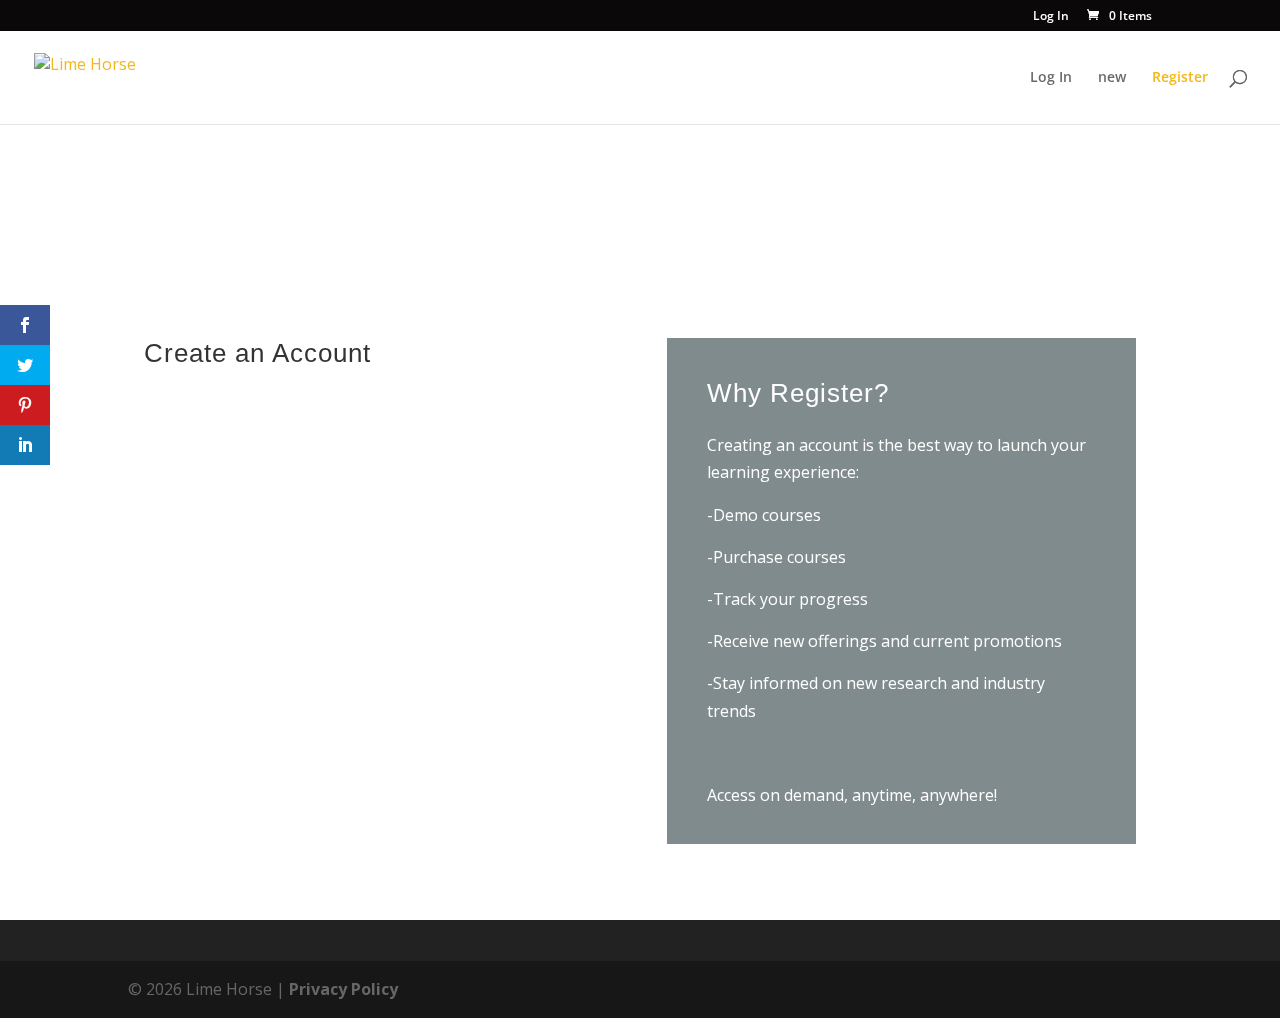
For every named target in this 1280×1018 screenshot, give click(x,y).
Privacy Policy (343, 989)
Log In (1051, 17)
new (1112, 78)
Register (1180, 78)
